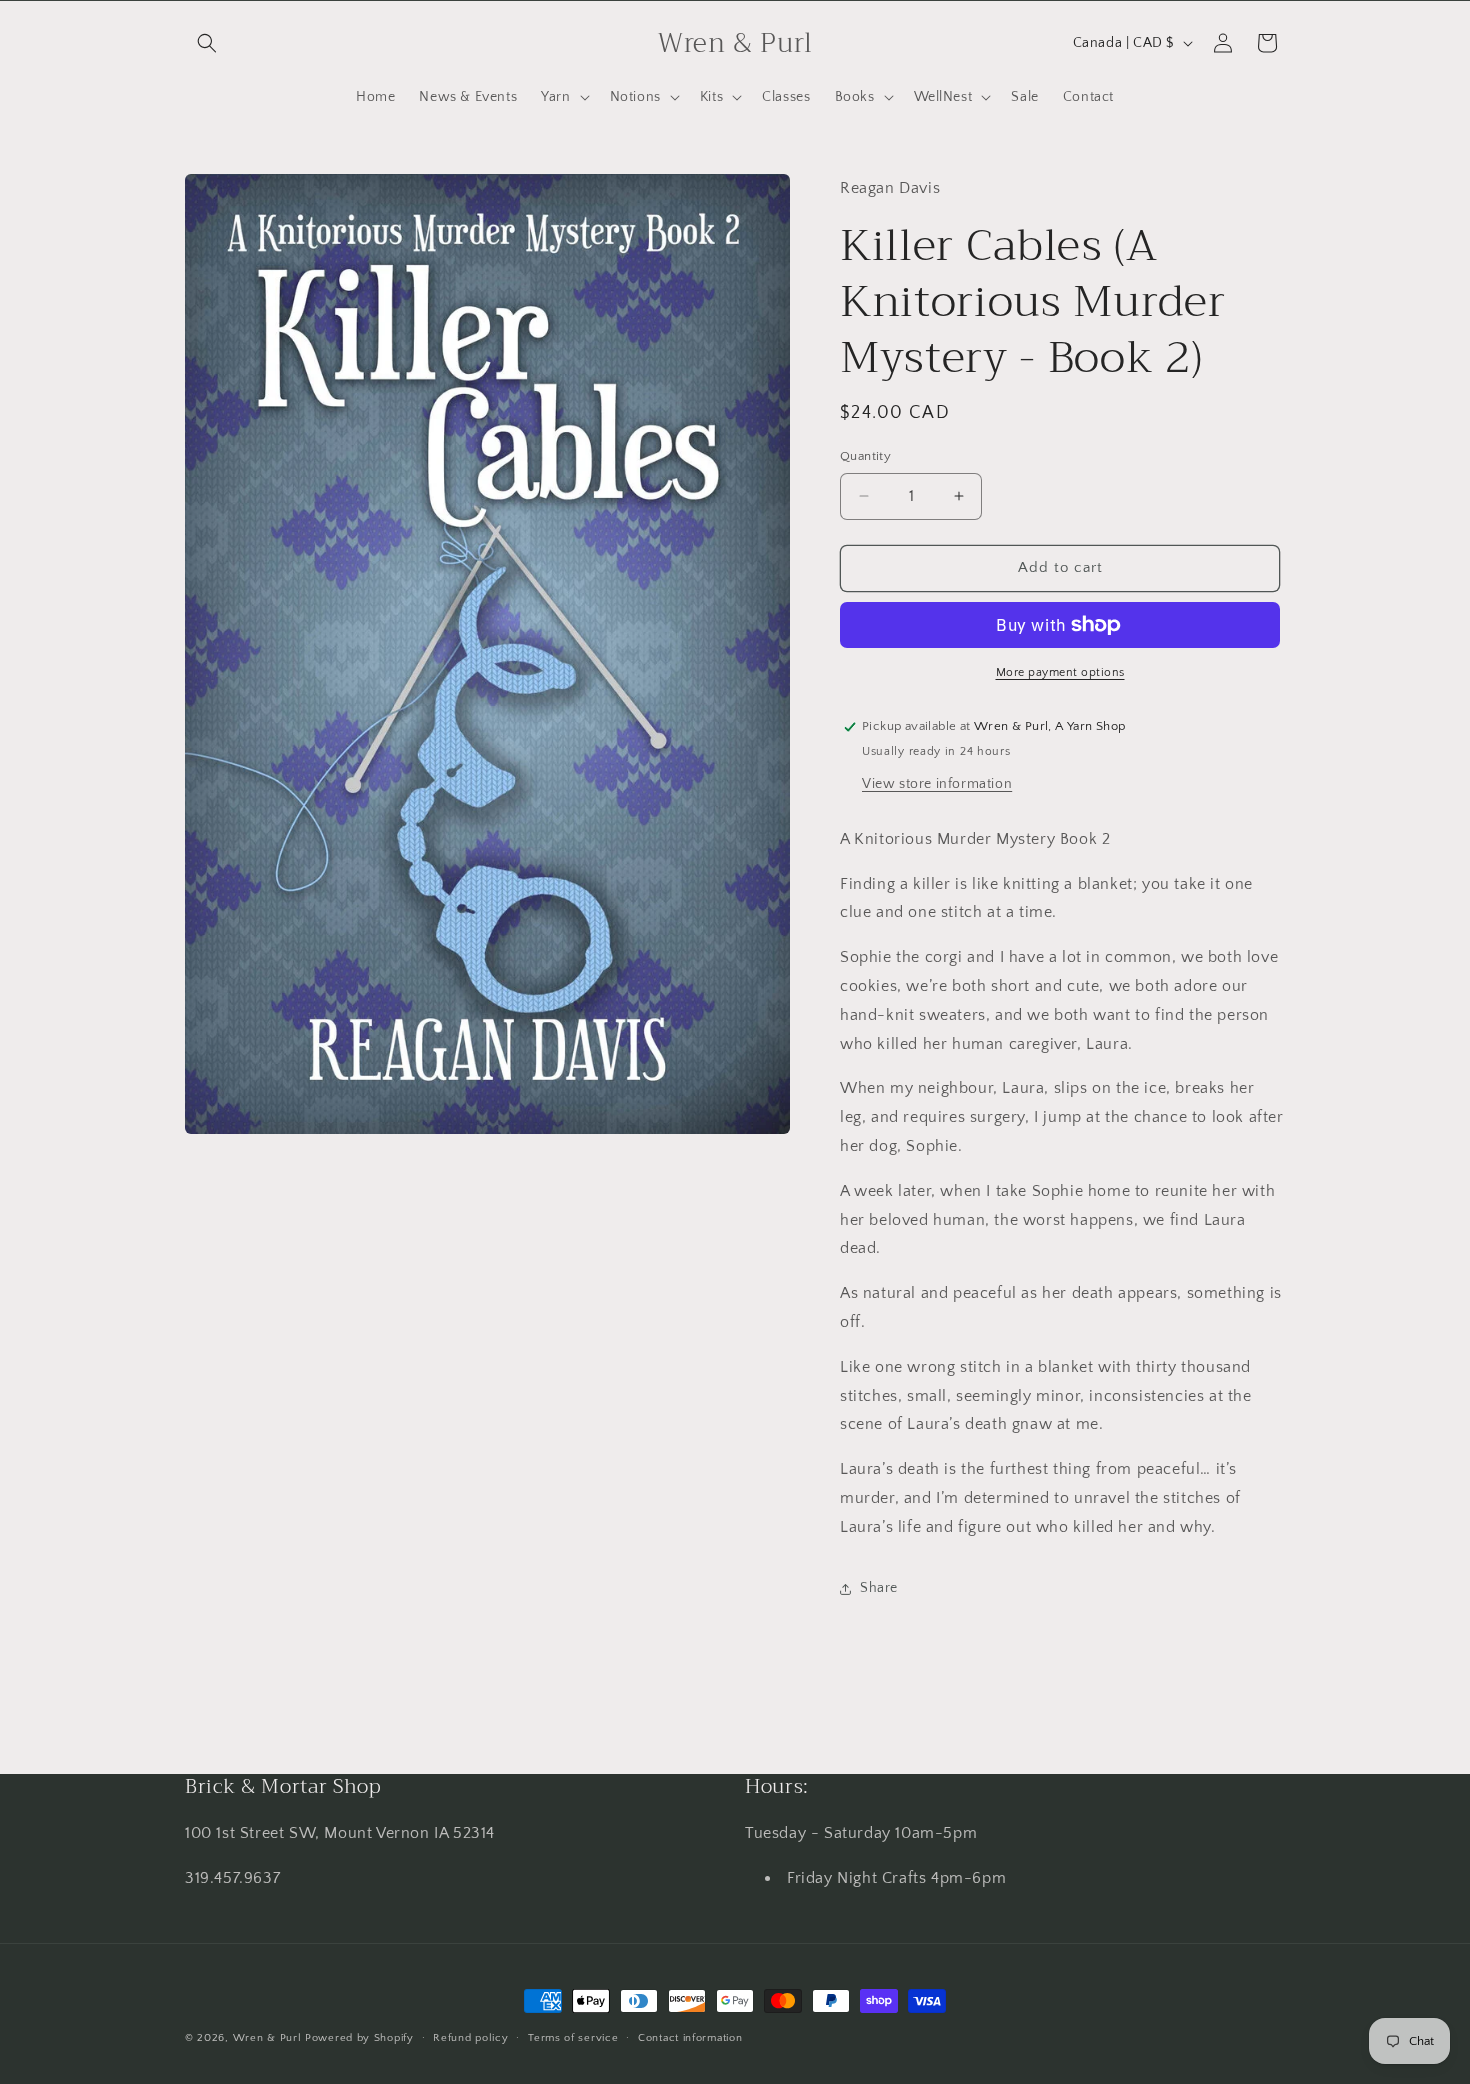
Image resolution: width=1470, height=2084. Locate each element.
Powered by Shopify (359, 2038)
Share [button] (879, 1588)
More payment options (1060, 672)
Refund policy (470, 2037)
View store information (937, 784)
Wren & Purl (267, 2038)
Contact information (690, 2037)
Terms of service (573, 2037)
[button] (207, 43)
